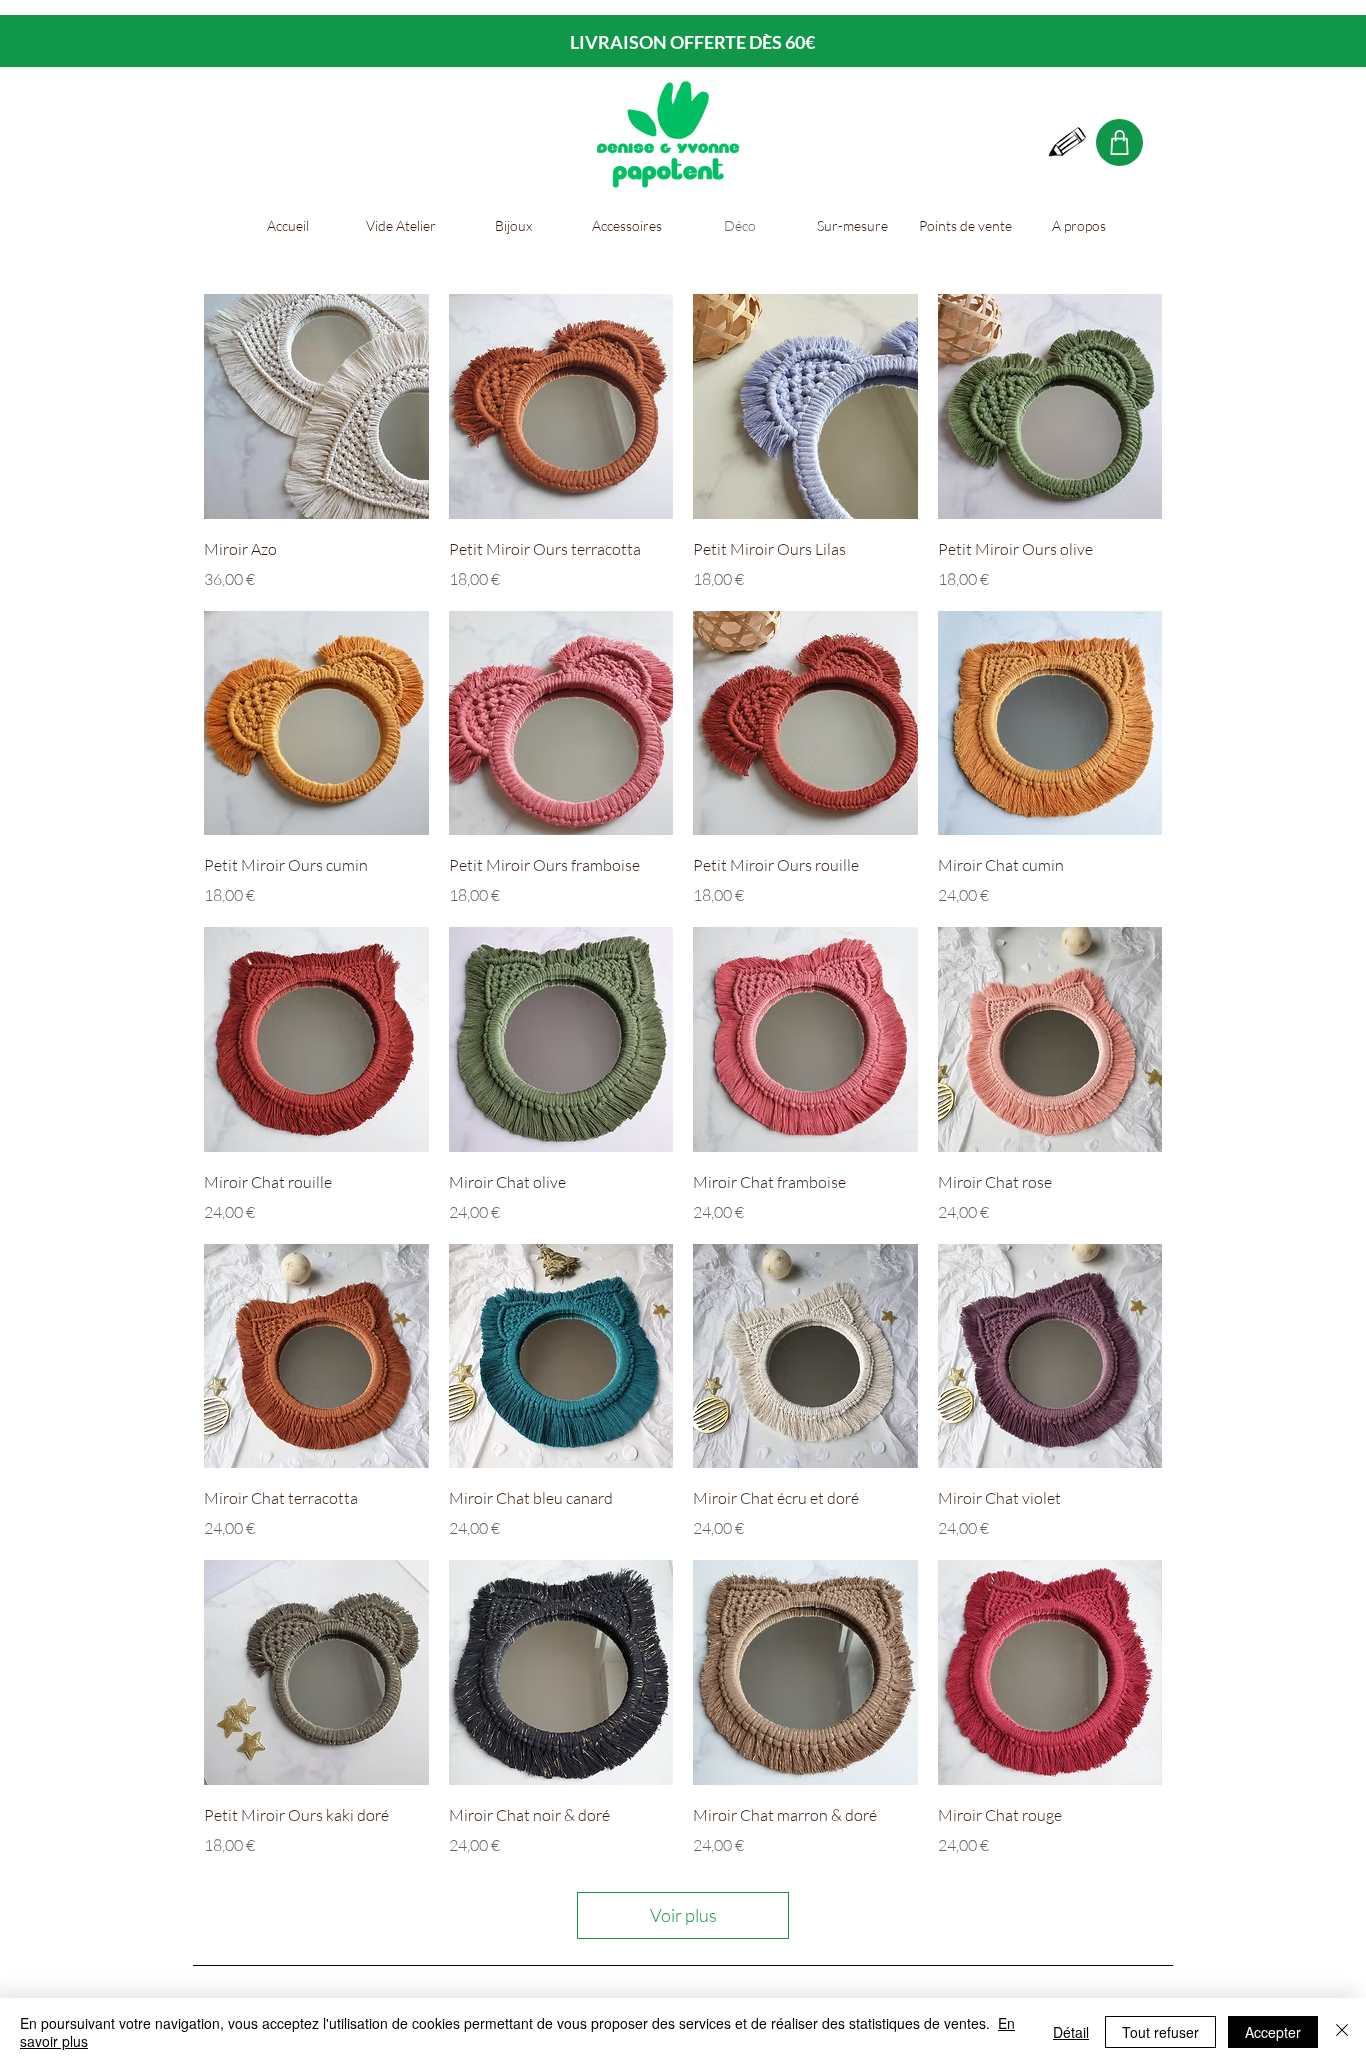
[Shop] (1119, 142)
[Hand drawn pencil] (1068, 143)
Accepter (1273, 2032)
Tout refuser (1160, 2032)
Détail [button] (1071, 2032)
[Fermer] (1342, 2032)
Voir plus (683, 1915)
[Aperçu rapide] (316, 406)
